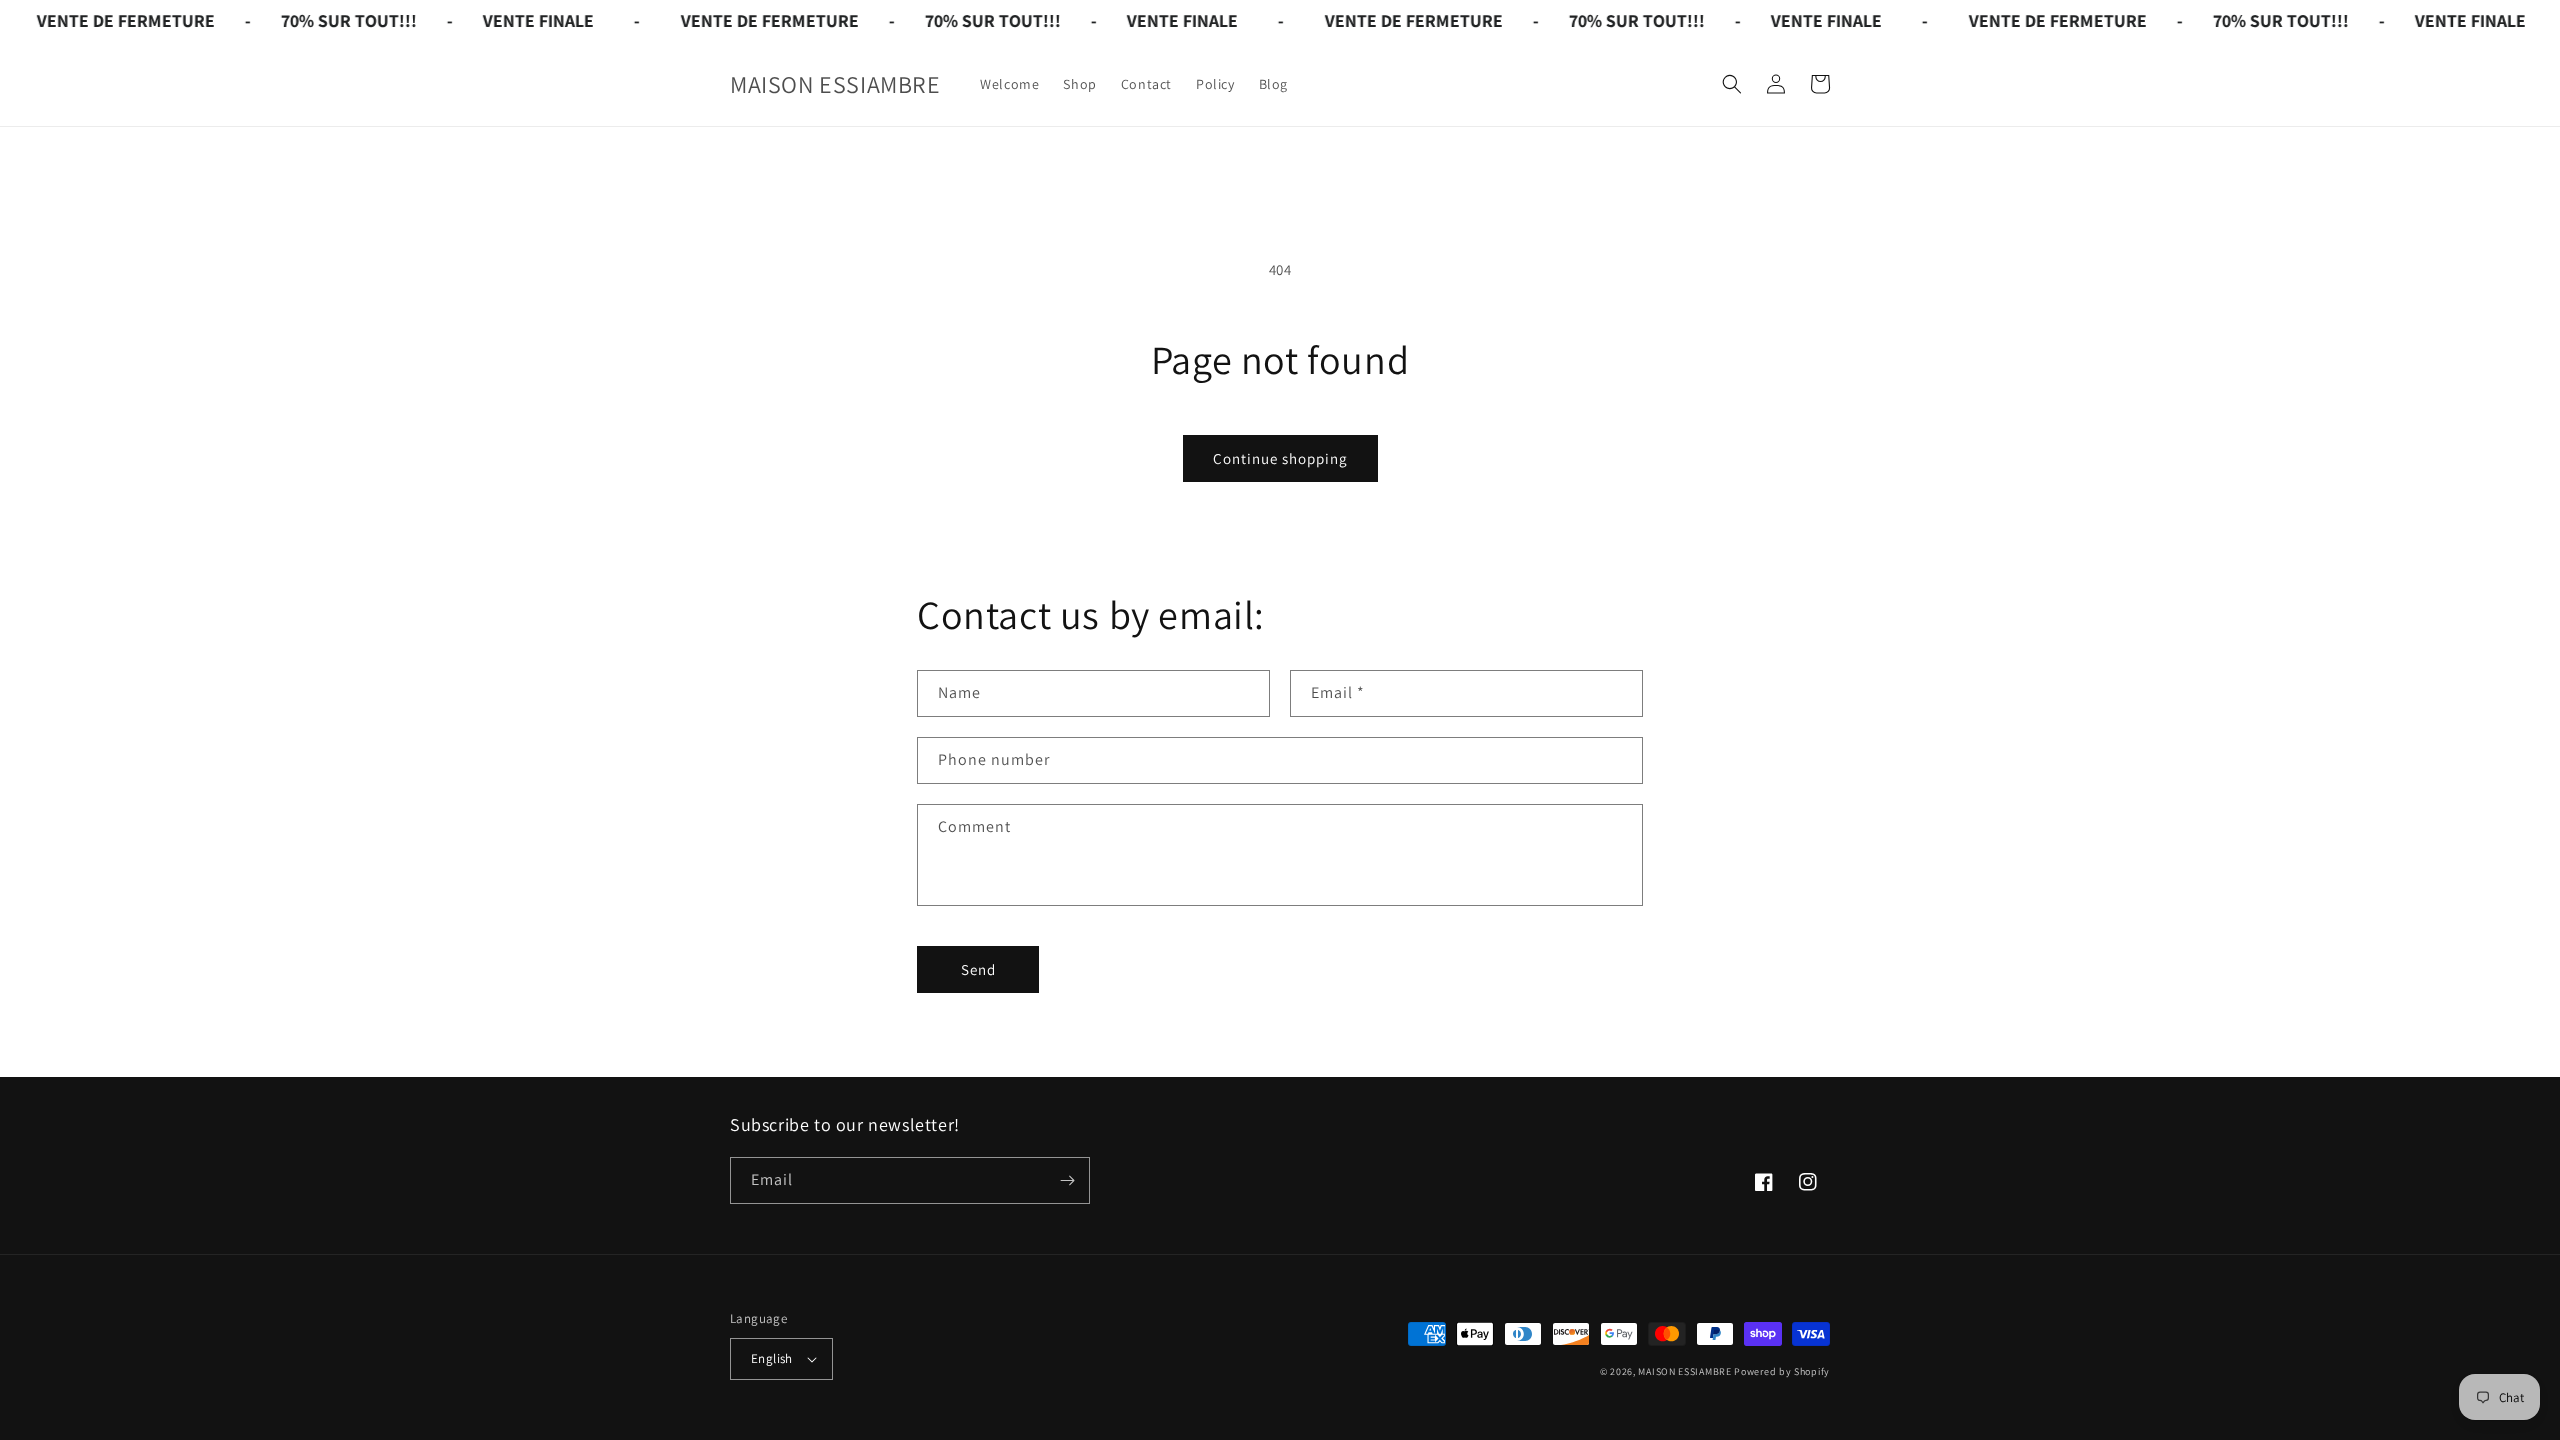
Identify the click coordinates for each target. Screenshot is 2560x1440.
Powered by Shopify (1782, 1371)
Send (978, 969)
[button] (1732, 84)
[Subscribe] (1067, 1180)
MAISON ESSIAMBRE (1684, 1371)
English (772, 1358)
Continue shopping (1280, 458)
